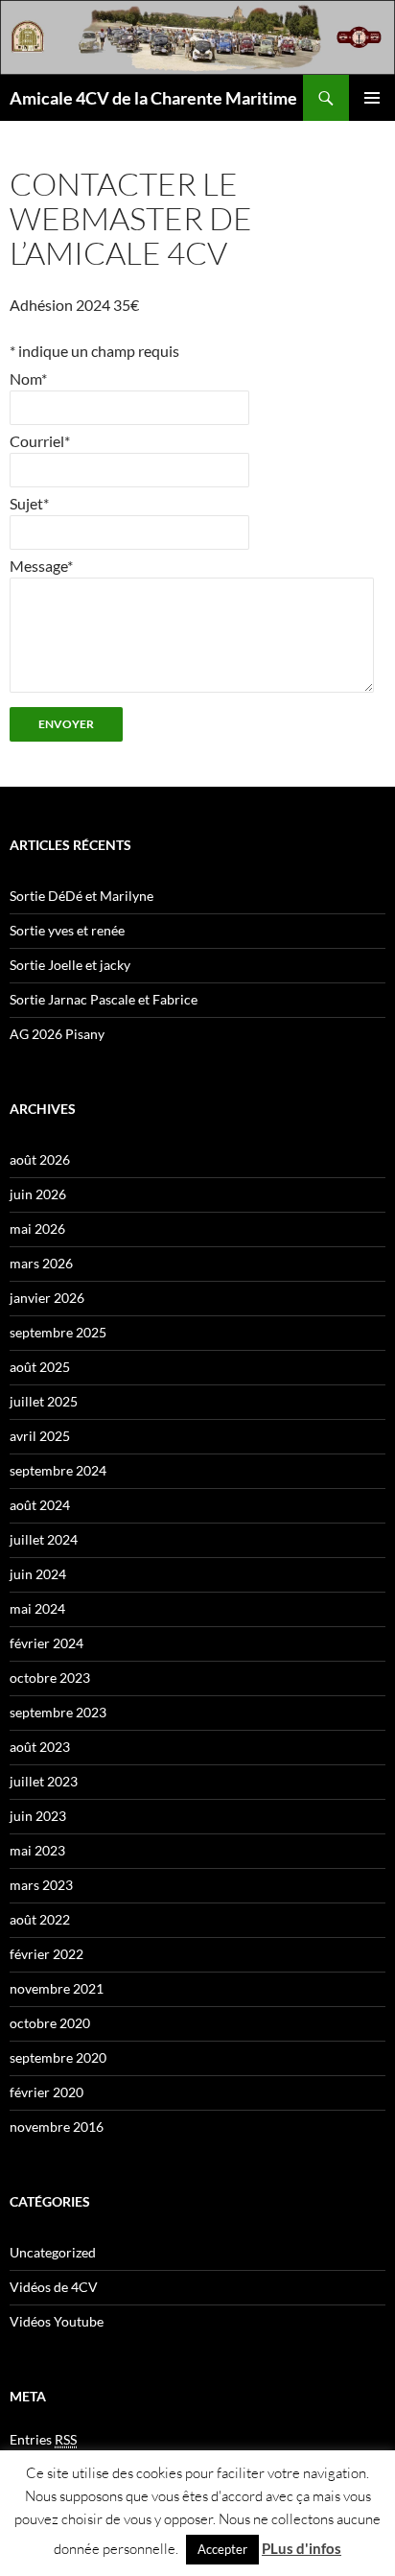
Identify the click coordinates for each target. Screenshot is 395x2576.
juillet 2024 (44, 1539)
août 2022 (40, 1919)
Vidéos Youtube (57, 2321)
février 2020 (46, 2092)
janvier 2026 (47, 1298)
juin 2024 (38, 1574)
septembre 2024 (58, 1470)
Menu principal (372, 98)
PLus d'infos (302, 2548)
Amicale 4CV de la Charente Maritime (153, 98)
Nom (28, 378)
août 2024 (40, 1505)
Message (41, 566)
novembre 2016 (57, 2127)
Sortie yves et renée (67, 930)
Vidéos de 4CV (54, 2287)
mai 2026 (37, 1229)
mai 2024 (37, 1608)
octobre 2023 (50, 1678)
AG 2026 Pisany (57, 1034)
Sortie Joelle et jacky (70, 965)
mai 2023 (37, 1850)
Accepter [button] (222, 2549)
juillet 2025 (44, 1401)
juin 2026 (38, 1194)
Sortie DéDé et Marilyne (81, 896)
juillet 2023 (44, 1781)
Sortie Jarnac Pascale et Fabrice (104, 999)
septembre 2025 (58, 1332)
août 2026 (40, 1159)
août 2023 (40, 1747)
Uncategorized (53, 2252)
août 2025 (40, 1367)
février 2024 (46, 1643)
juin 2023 (38, 1816)
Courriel (40, 441)
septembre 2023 (58, 1712)
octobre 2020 (50, 2023)
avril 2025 (40, 1436)
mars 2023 (41, 1885)
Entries (43, 2439)
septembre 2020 (58, 2057)
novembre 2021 (57, 1988)
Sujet (29, 503)
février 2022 (46, 1954)
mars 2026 (41, 1263)
